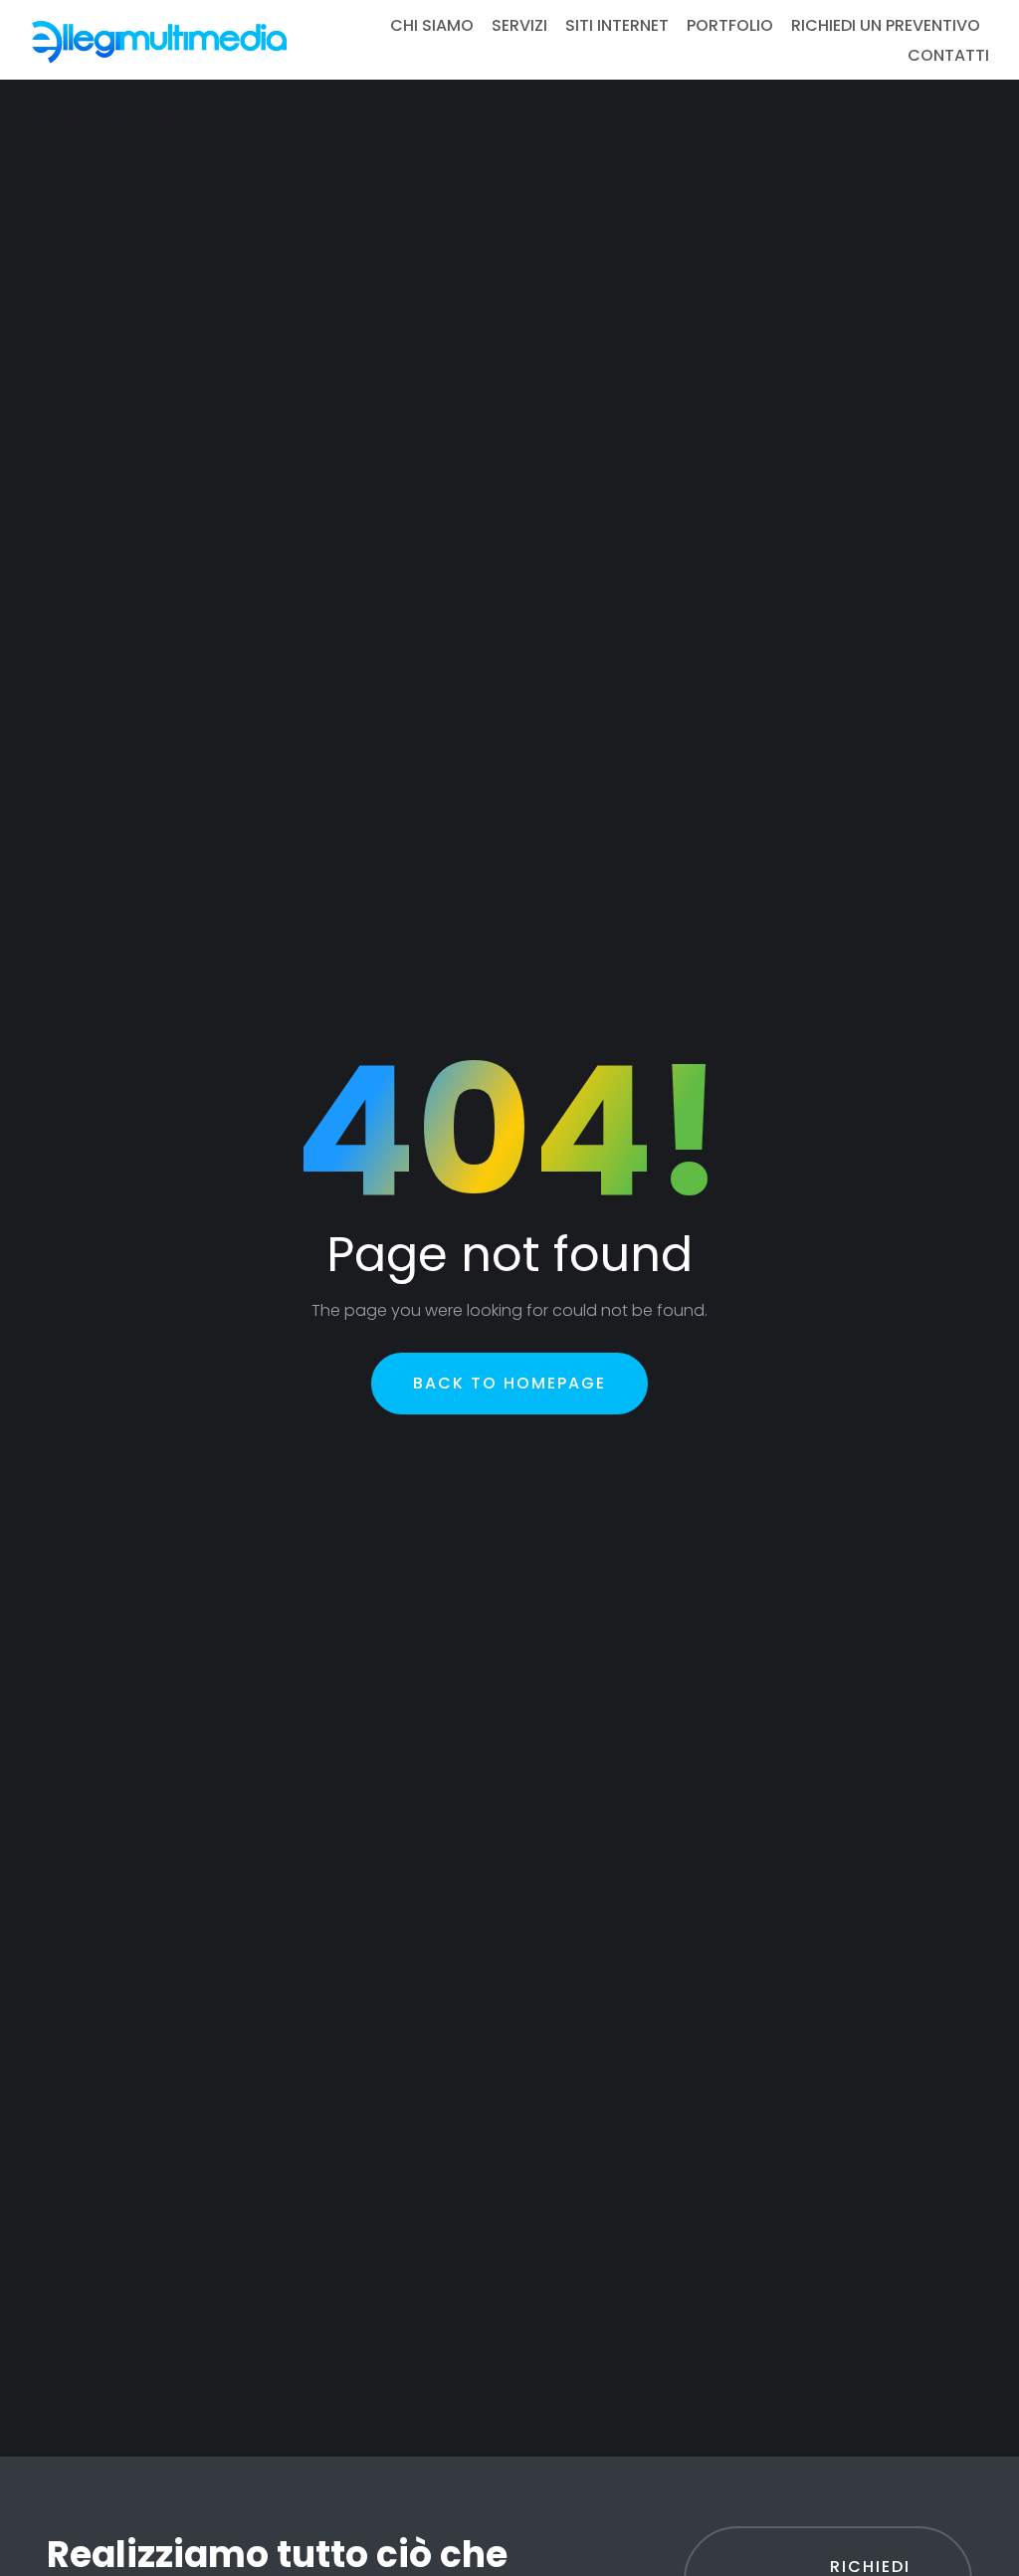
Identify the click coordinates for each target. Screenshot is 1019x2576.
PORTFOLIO (730, 25)
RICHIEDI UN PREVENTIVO (886, 25)
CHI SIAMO (432, 25)
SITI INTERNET (617, 25)
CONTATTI (948, 55)
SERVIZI (519, 25)
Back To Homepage (509, 1383)
